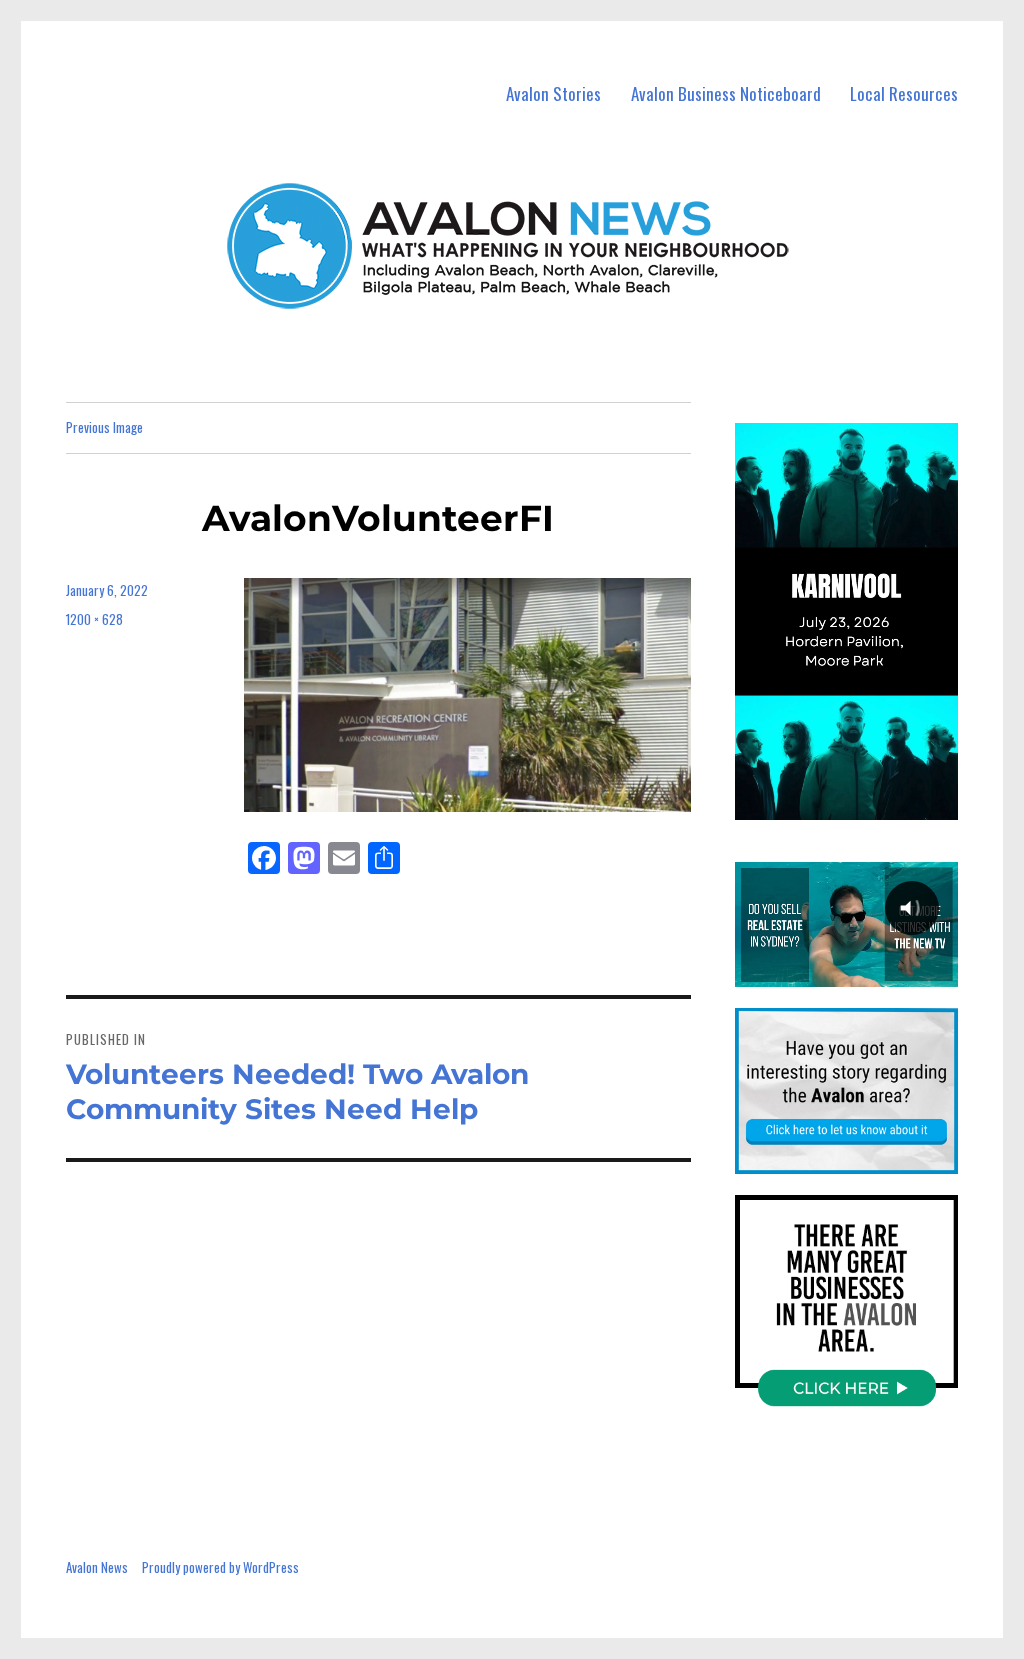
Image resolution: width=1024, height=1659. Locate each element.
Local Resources (904, 93)
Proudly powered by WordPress (220, 1567)
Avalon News (97, 1567)
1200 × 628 (94, 619)
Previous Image (104, 427)
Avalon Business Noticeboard (726, 93)
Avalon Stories (553, 93)
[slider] (865, 803)
